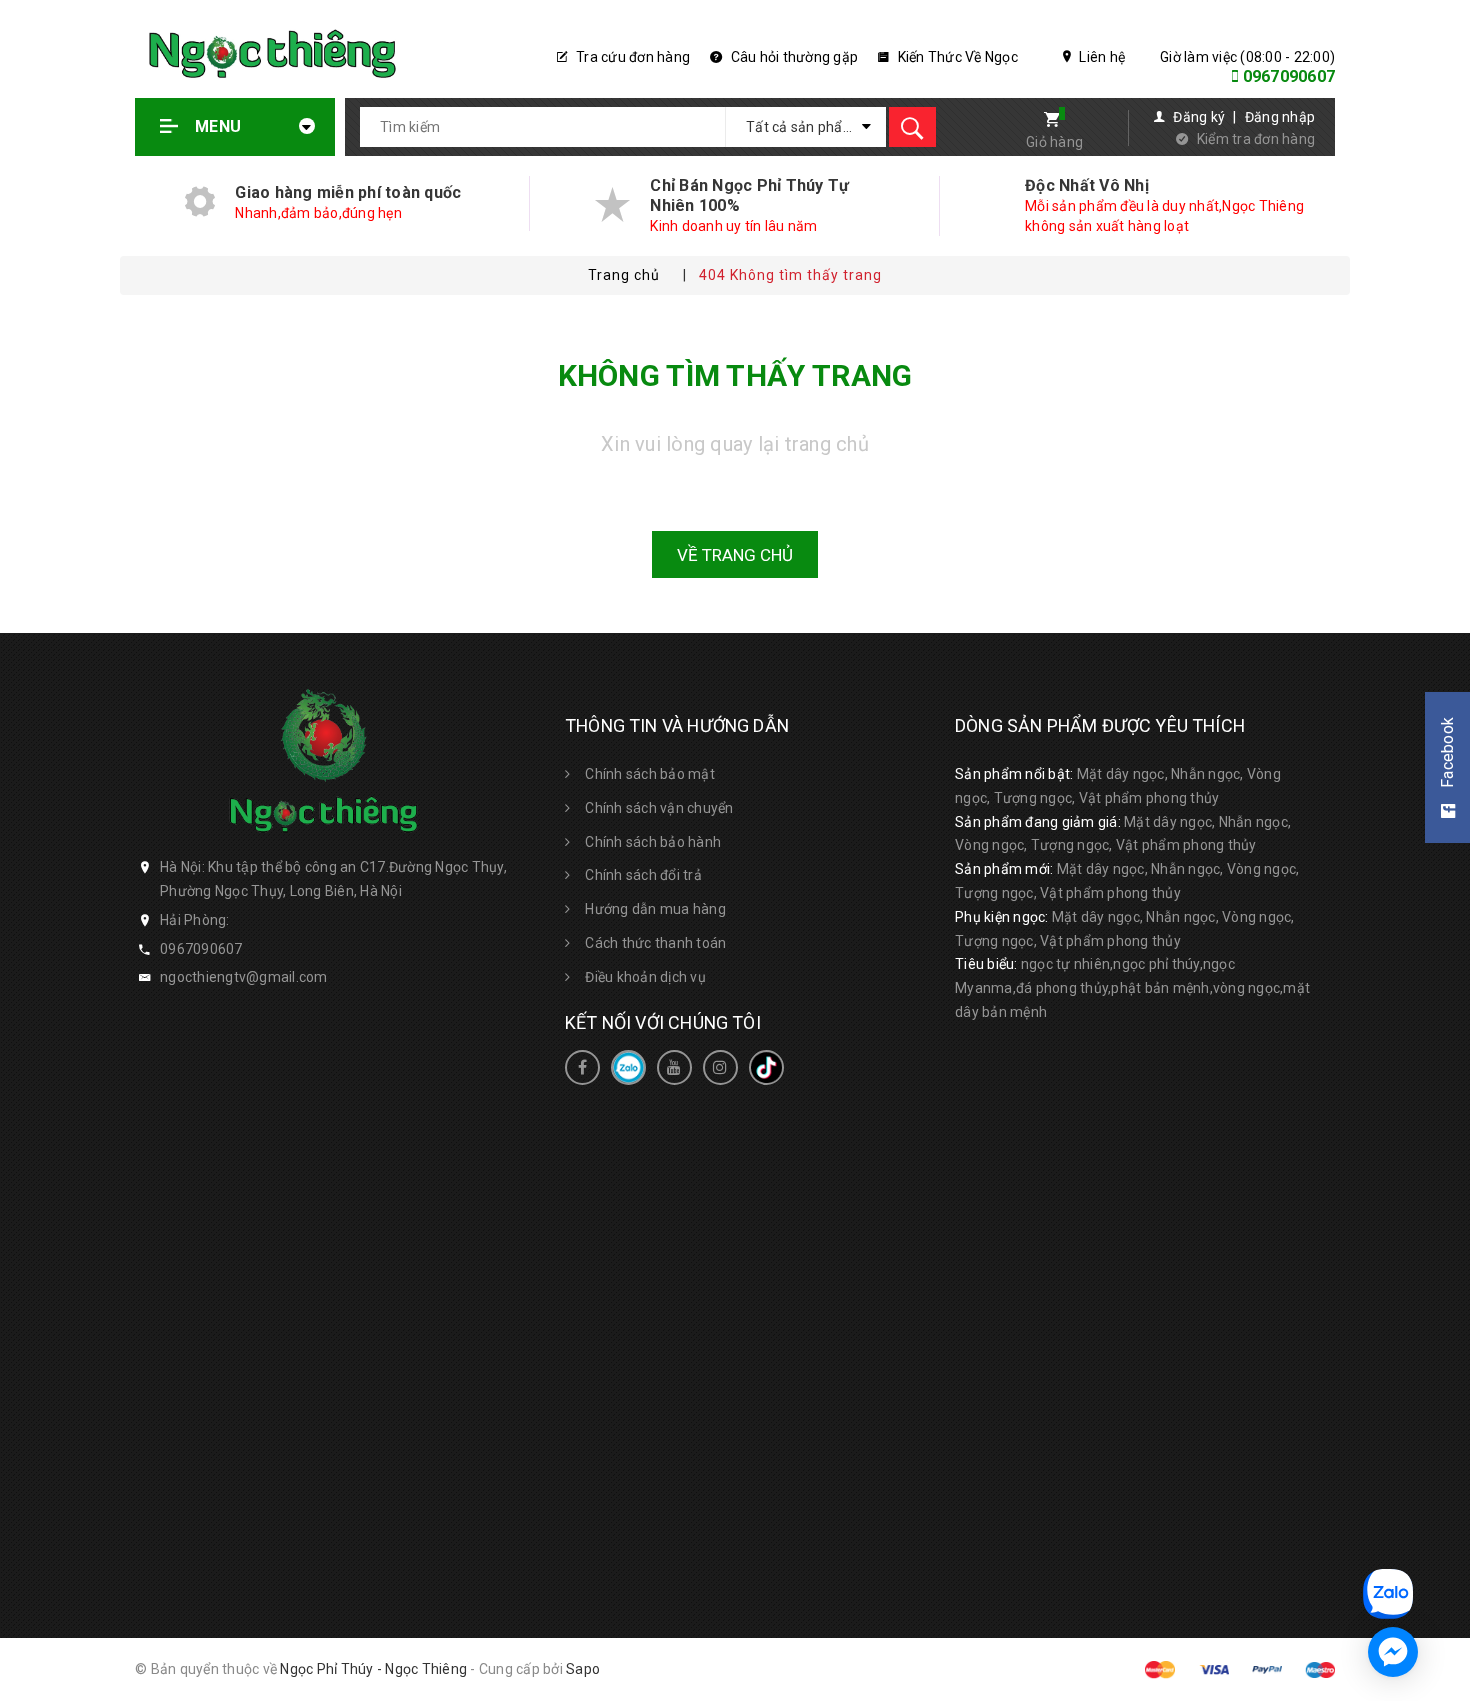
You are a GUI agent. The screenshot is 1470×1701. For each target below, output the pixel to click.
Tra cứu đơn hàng (631, 57)
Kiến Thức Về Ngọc (956, 57)
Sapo (583, 1669)
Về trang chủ (735, 555)
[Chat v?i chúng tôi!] (1393, 1652)
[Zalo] (628, 1067)
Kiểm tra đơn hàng (1256, 139)
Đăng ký (1199, 117)
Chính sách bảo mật (650, 774)
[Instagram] (720, 1067)
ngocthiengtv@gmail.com (244, 977)
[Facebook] (582, 1067)
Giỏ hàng (1054, 142)
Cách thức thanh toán (655, 943)
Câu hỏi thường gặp (792, 57)
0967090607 (1289, 76)
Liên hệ (1100, 57)
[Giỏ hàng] (1045, 122)
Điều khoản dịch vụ (645, 977)
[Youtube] (674, 1067)
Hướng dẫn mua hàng (655, 909)
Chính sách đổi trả (643, 875)
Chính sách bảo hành (653, 842)
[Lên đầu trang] (1442, 1483)
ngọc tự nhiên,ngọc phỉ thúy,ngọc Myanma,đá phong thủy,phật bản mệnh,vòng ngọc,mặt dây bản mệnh (1132, 988)
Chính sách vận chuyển (659, 808)
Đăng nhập (1280, 117)
